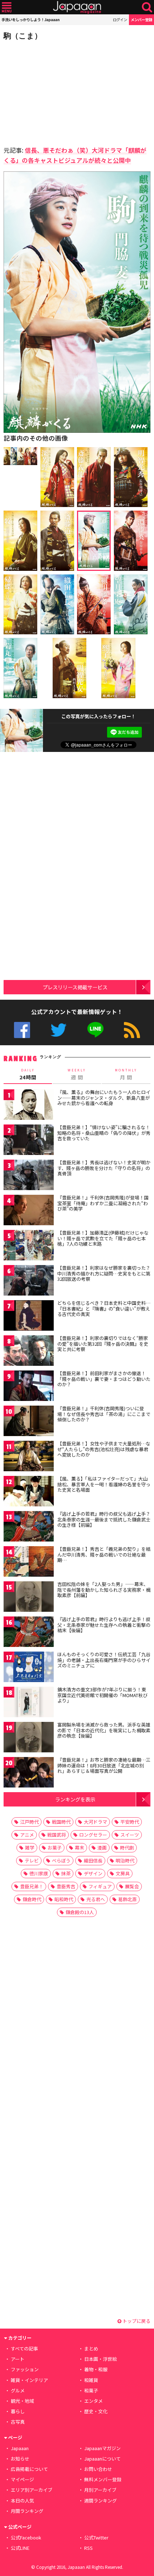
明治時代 (125, 1860)
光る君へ (96, 1899)
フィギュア (100, 1886)
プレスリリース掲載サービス (75, 987)
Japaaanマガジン (102, 2448)
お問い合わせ (98, 2469)
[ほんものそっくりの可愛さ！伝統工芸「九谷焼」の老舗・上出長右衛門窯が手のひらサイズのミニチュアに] (29, 1668)
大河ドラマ (95, 1822)
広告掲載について (29, 2469)
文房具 (123, 1873)
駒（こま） (23, 36)
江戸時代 (29, 1822)
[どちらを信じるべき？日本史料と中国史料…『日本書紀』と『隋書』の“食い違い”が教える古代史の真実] (29, 1317)
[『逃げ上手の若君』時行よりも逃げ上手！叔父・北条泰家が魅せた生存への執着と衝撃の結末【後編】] (29, 1633)
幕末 (80, 1848)
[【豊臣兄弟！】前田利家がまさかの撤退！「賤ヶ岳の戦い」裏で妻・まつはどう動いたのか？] (29, 1387)
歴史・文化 (96, 2411)
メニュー (7, 7)
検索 (147, 7)
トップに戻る (136, 2321)
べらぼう (61, 1860)
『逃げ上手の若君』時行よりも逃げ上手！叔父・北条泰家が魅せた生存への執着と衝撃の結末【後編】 (104, 1625)
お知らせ (20, 2459)
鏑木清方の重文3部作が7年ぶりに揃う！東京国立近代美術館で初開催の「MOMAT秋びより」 (102, 1695)
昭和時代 (64, 1899)
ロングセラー (93, 1835)
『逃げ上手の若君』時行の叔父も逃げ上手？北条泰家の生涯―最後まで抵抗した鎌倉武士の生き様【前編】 (104, 1519)
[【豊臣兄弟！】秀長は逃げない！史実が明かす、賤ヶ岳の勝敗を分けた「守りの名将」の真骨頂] (29, 1176)
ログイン (120, 20)
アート (18, 2359)
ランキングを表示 (75, 1799)
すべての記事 (24, 2348)
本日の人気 (22, 2501)
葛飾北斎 (127, 1899)
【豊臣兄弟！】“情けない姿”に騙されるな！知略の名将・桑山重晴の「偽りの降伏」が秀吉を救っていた (104, 1133)
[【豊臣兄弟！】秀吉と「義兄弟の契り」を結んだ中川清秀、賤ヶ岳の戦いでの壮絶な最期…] (29, 1562)
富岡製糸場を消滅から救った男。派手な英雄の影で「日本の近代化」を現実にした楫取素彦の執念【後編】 (104, 1730)
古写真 (18, 2422)
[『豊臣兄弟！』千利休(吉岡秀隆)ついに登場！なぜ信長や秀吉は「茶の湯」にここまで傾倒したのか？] (29, 1422)
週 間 (77, 1074)
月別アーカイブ (100, 2490)
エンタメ (93, 2401)
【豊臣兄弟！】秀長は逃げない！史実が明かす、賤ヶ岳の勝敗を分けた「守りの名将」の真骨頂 (104, 1168)
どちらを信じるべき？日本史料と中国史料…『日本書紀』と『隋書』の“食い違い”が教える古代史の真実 (104, 1308)
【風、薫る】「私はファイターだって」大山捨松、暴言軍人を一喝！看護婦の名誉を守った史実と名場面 (104, 1484)
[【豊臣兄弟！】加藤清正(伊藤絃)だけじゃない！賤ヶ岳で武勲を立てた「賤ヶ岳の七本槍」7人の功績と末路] (29, 1246)
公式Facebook (22, 1030)
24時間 (28, 1074)
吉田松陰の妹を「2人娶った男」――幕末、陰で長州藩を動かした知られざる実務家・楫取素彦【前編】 (104, 1590)
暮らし (18, 2411)
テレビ (32, 1860)
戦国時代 (61, 1822)
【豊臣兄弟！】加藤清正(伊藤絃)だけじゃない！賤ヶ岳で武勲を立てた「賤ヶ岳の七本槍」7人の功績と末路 (103, 1238)
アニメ (27, 1835)
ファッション (25, 2369)
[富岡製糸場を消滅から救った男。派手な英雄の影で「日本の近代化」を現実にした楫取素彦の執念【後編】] (29, 1738)
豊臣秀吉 (66, 1886)
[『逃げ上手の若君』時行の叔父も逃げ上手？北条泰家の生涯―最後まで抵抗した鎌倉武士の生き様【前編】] (29, 1527)
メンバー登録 (141, 20)
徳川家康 (39, 1873)
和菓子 (91, 2390)
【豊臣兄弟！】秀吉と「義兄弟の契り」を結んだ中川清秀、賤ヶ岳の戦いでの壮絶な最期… (104, 1554)
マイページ (22, 2479)
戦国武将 (57, 1835)
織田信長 (93, 1860)
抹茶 (66, 1873)
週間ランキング (100, 2501)
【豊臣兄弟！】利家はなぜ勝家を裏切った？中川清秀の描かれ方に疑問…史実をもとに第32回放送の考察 (104, 1273)
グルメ (18, 2390)
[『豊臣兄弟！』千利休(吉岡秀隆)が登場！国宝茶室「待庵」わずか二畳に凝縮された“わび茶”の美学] (29, 1211)
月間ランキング (27, 2511)
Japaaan (77, 7)
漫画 (102, 1848)
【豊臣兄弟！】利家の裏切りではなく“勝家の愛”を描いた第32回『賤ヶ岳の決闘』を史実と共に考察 (103, 1344)
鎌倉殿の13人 (80, 1912)
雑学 (30, 1848)
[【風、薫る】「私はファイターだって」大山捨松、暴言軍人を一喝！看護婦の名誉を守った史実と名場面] (29, 1492)
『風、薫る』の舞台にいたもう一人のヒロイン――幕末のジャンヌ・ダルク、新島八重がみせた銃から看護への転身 (104, 1098)
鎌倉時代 (32, 1899)
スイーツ (130, 1835)
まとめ (91, 2348)
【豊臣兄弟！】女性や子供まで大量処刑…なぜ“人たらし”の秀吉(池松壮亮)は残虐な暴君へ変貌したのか (104, 1449)
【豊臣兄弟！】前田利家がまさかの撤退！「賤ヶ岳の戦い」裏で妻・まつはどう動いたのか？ (104, 1379)
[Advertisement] (54, 91)
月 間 (126, 1074)
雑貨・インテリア (29, 2380)
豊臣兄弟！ (32, 1886)
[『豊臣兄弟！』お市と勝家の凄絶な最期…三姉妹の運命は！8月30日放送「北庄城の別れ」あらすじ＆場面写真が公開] (29, 1773)
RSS (132, 1030)
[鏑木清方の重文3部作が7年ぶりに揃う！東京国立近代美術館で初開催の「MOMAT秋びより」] (29, 1703)
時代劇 (127, 1848)
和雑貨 (91, 2380)
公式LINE (95, 1030)
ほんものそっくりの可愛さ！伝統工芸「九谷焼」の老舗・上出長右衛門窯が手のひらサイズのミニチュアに (104, 1660)
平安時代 (130, 1822)
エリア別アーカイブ (32, 2490)
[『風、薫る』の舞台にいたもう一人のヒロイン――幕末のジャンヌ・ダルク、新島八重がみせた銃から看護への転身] (29, 1106)
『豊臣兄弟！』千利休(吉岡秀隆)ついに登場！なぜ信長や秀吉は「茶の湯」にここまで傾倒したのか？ (104, 1414)
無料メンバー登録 (103, 2479)
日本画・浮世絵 (100, 2359)
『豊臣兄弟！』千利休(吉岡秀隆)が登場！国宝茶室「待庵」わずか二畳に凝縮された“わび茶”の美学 (103, 1203)
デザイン (93, 1873)
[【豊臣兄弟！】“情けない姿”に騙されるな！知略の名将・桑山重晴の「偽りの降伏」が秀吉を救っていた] (29, 1141)
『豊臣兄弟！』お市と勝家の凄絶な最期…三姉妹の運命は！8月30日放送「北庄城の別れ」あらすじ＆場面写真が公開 (104, 1765)
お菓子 (55, 1848)
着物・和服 (96, 2369)
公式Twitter (59, 1030)
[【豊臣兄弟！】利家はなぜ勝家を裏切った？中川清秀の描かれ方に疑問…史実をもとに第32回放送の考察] (29, 1281)
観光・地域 (22, 2401)
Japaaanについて (102, 2459)
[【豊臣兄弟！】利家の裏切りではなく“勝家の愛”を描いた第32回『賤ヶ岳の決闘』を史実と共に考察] (29, 1352)
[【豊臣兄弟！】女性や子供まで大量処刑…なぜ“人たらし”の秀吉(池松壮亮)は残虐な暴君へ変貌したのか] (29, 1457)
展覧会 (132, 1886)
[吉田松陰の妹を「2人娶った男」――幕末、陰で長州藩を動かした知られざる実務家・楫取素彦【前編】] (29, 1598)
